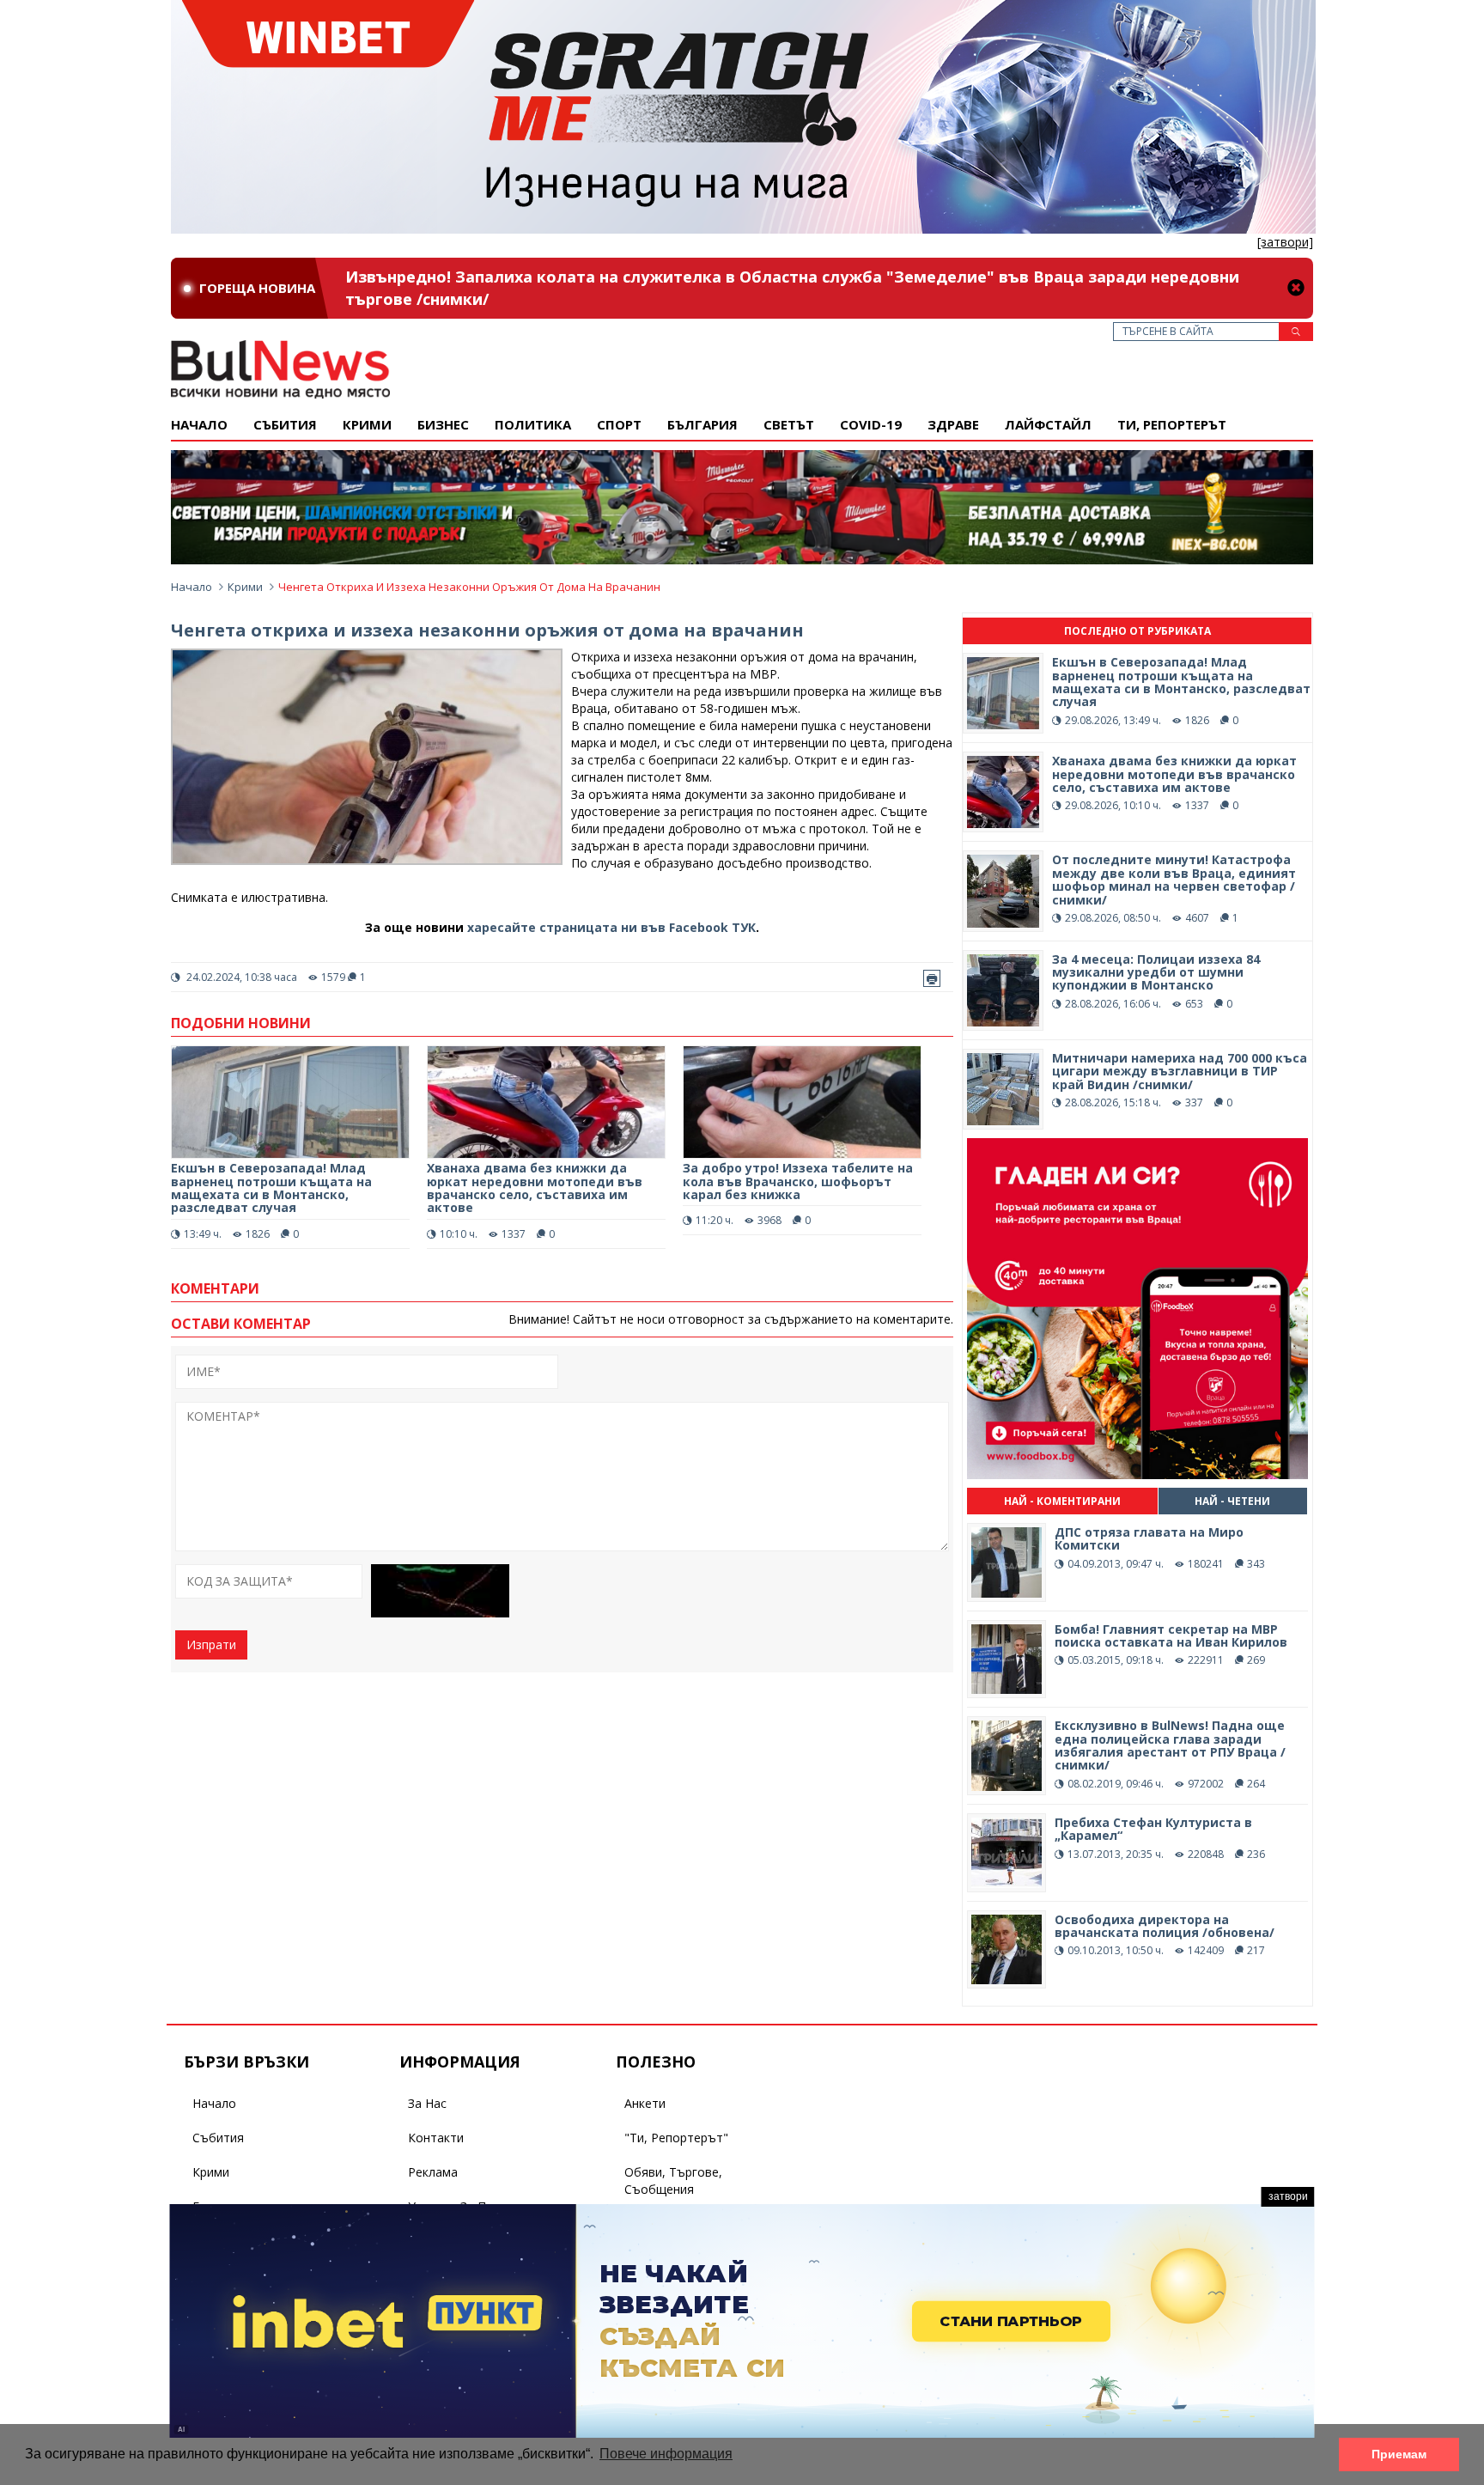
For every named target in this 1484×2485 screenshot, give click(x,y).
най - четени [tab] (1232, 1501)
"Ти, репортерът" (676, 2138)
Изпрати (211, 1644)
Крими (245, 587)
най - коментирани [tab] (1062, 1501)
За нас (427, 2103)
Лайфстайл (1048, 424)
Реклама (433, 2172)
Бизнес (443, 424)
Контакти (436, 2138)
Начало (199, 424)
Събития (218, 2138)
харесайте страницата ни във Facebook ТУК (611, 927)
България (702, 424)
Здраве (953, 424)
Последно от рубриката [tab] (1137, 631)
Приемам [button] (1399, 2454)
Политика (533, 424)
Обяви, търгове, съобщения (673, 2180)
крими (367, 424)
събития (285, 424)
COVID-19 (871, 424)
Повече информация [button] (666, 2454)
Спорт (619, 424)
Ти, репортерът (1172, 424)
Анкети (645, 2103)
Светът (789, 424)
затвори (1288, 2196)
